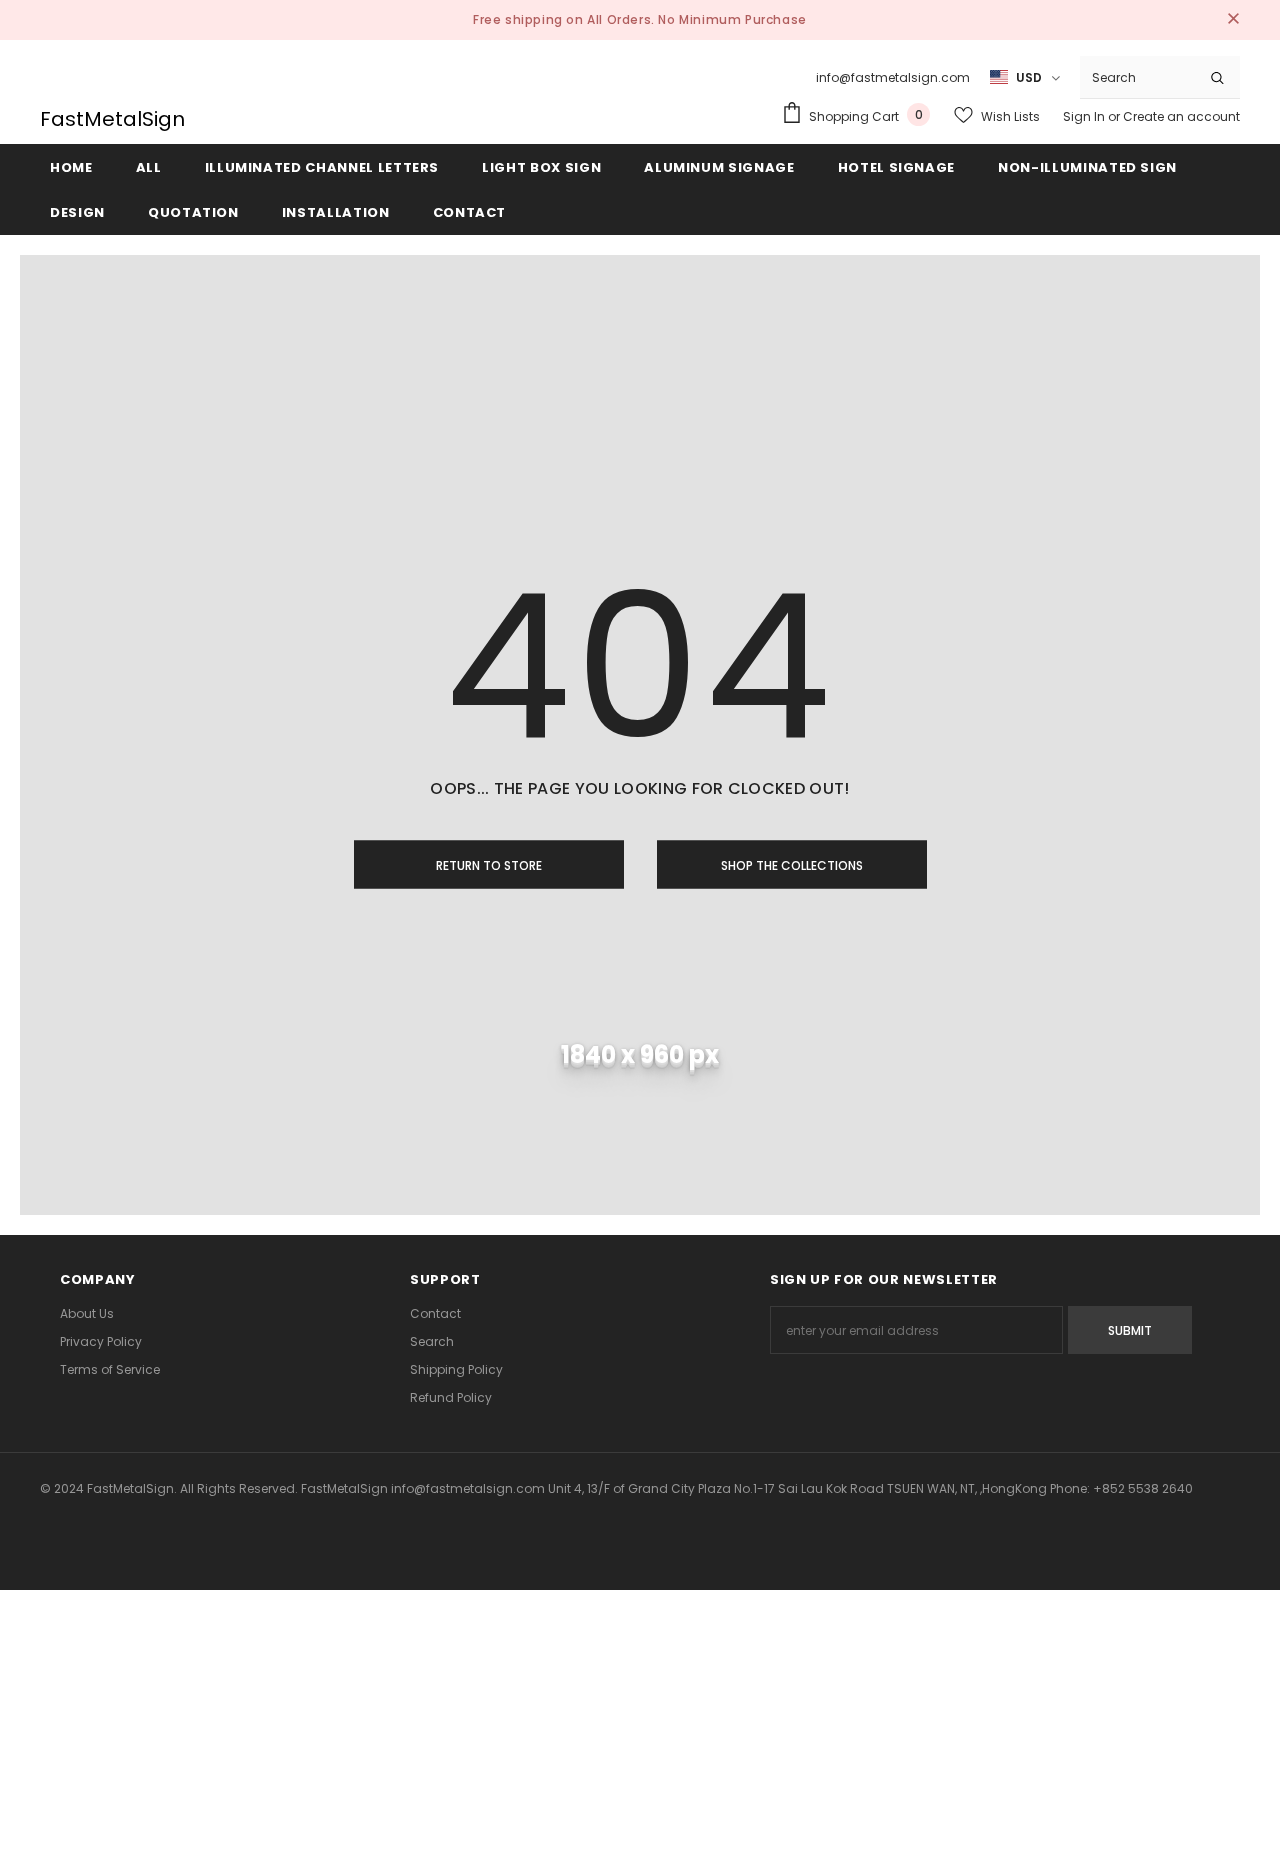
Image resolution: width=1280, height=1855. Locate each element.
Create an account (1181, 116)
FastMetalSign (112, 119)
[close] (1233, 20)
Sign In (1085, 116)
